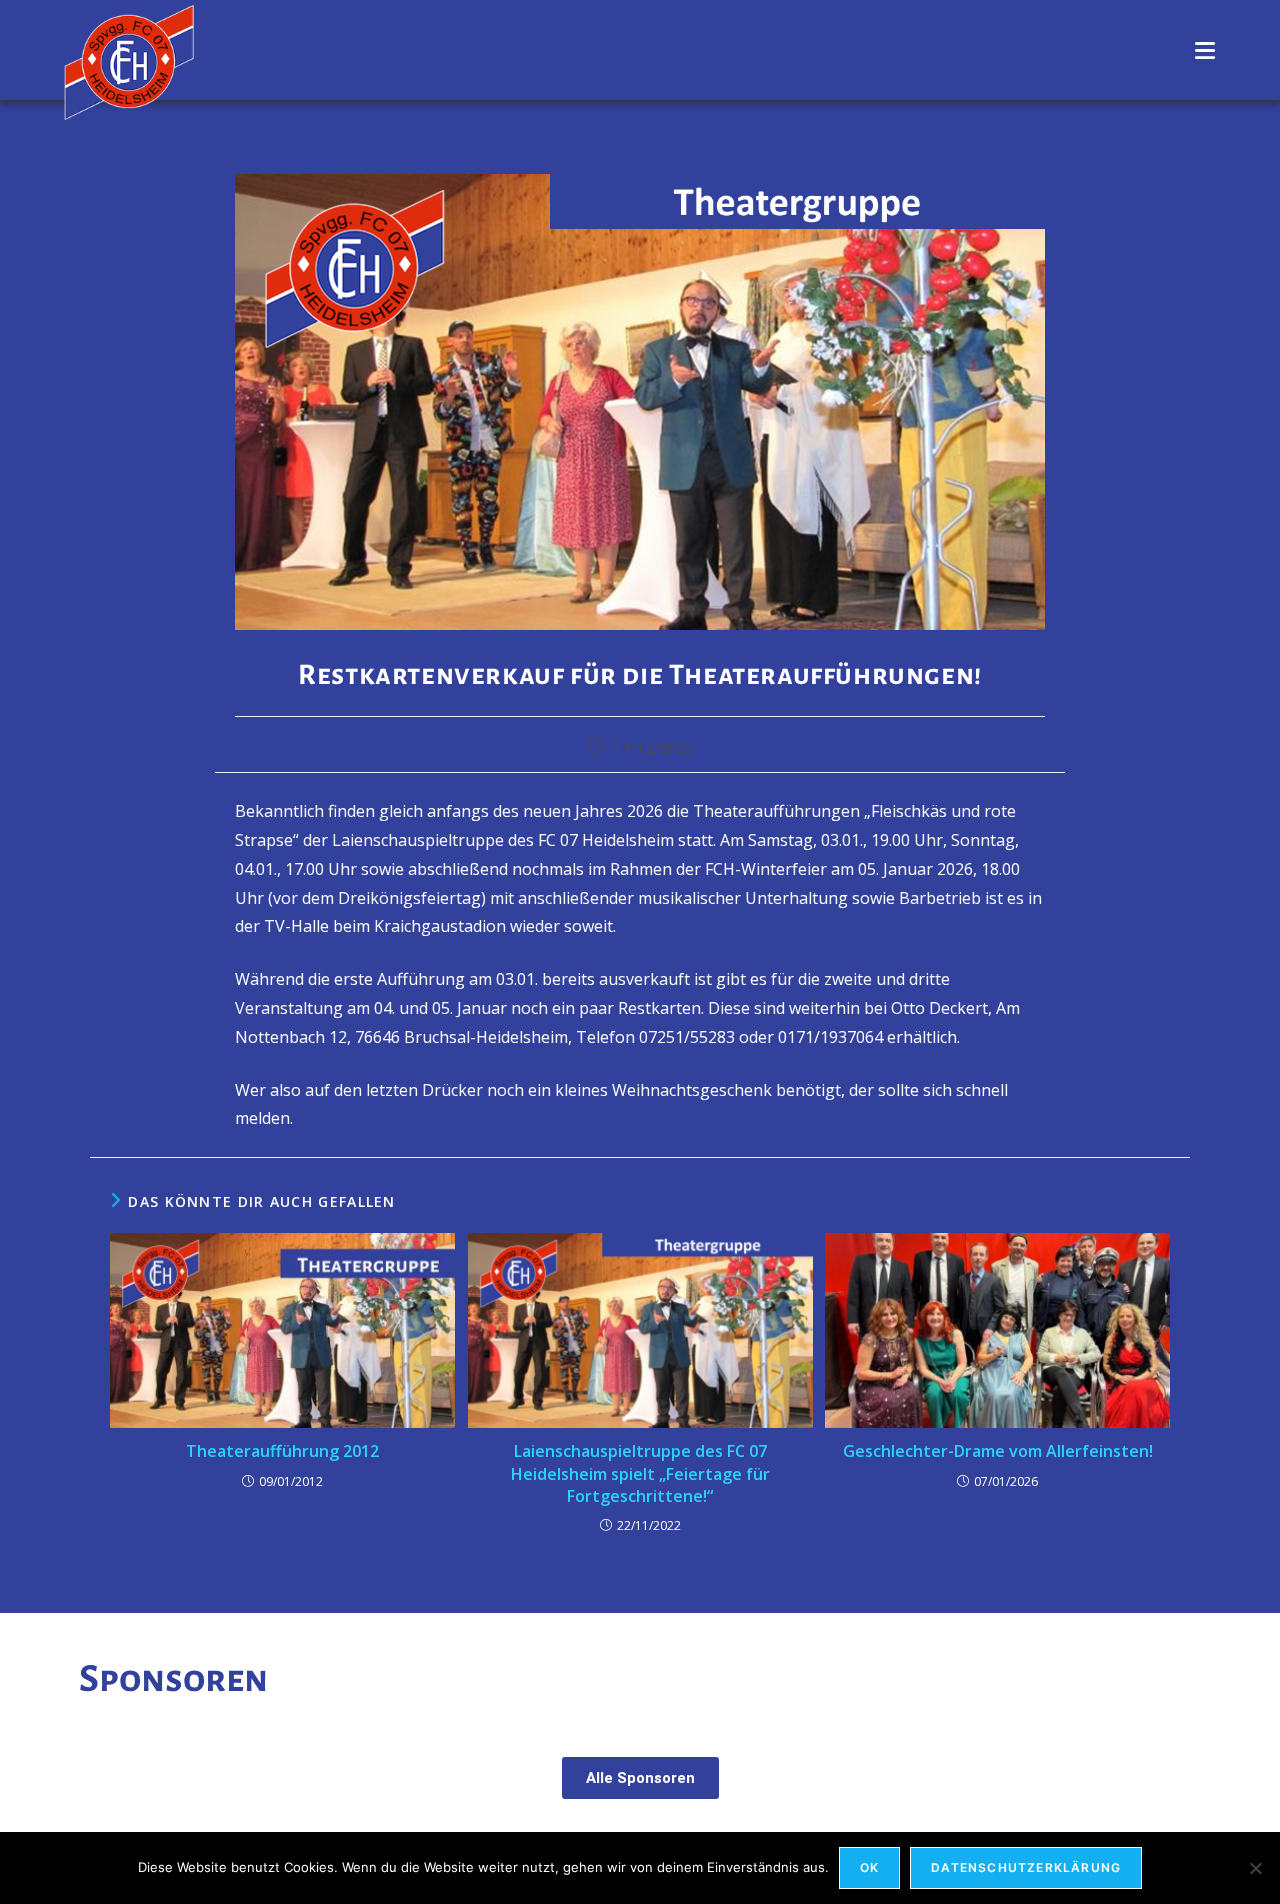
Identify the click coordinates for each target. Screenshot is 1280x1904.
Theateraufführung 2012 (282, 1451)
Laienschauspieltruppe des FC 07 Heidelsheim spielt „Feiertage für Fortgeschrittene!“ (640, 1473)
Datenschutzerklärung (1026, 1867)
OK (869, 1867)
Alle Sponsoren (640, 1778)
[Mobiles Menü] (1205, 50)
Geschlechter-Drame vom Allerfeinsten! (998, 1451)
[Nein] (1255, 1868)
